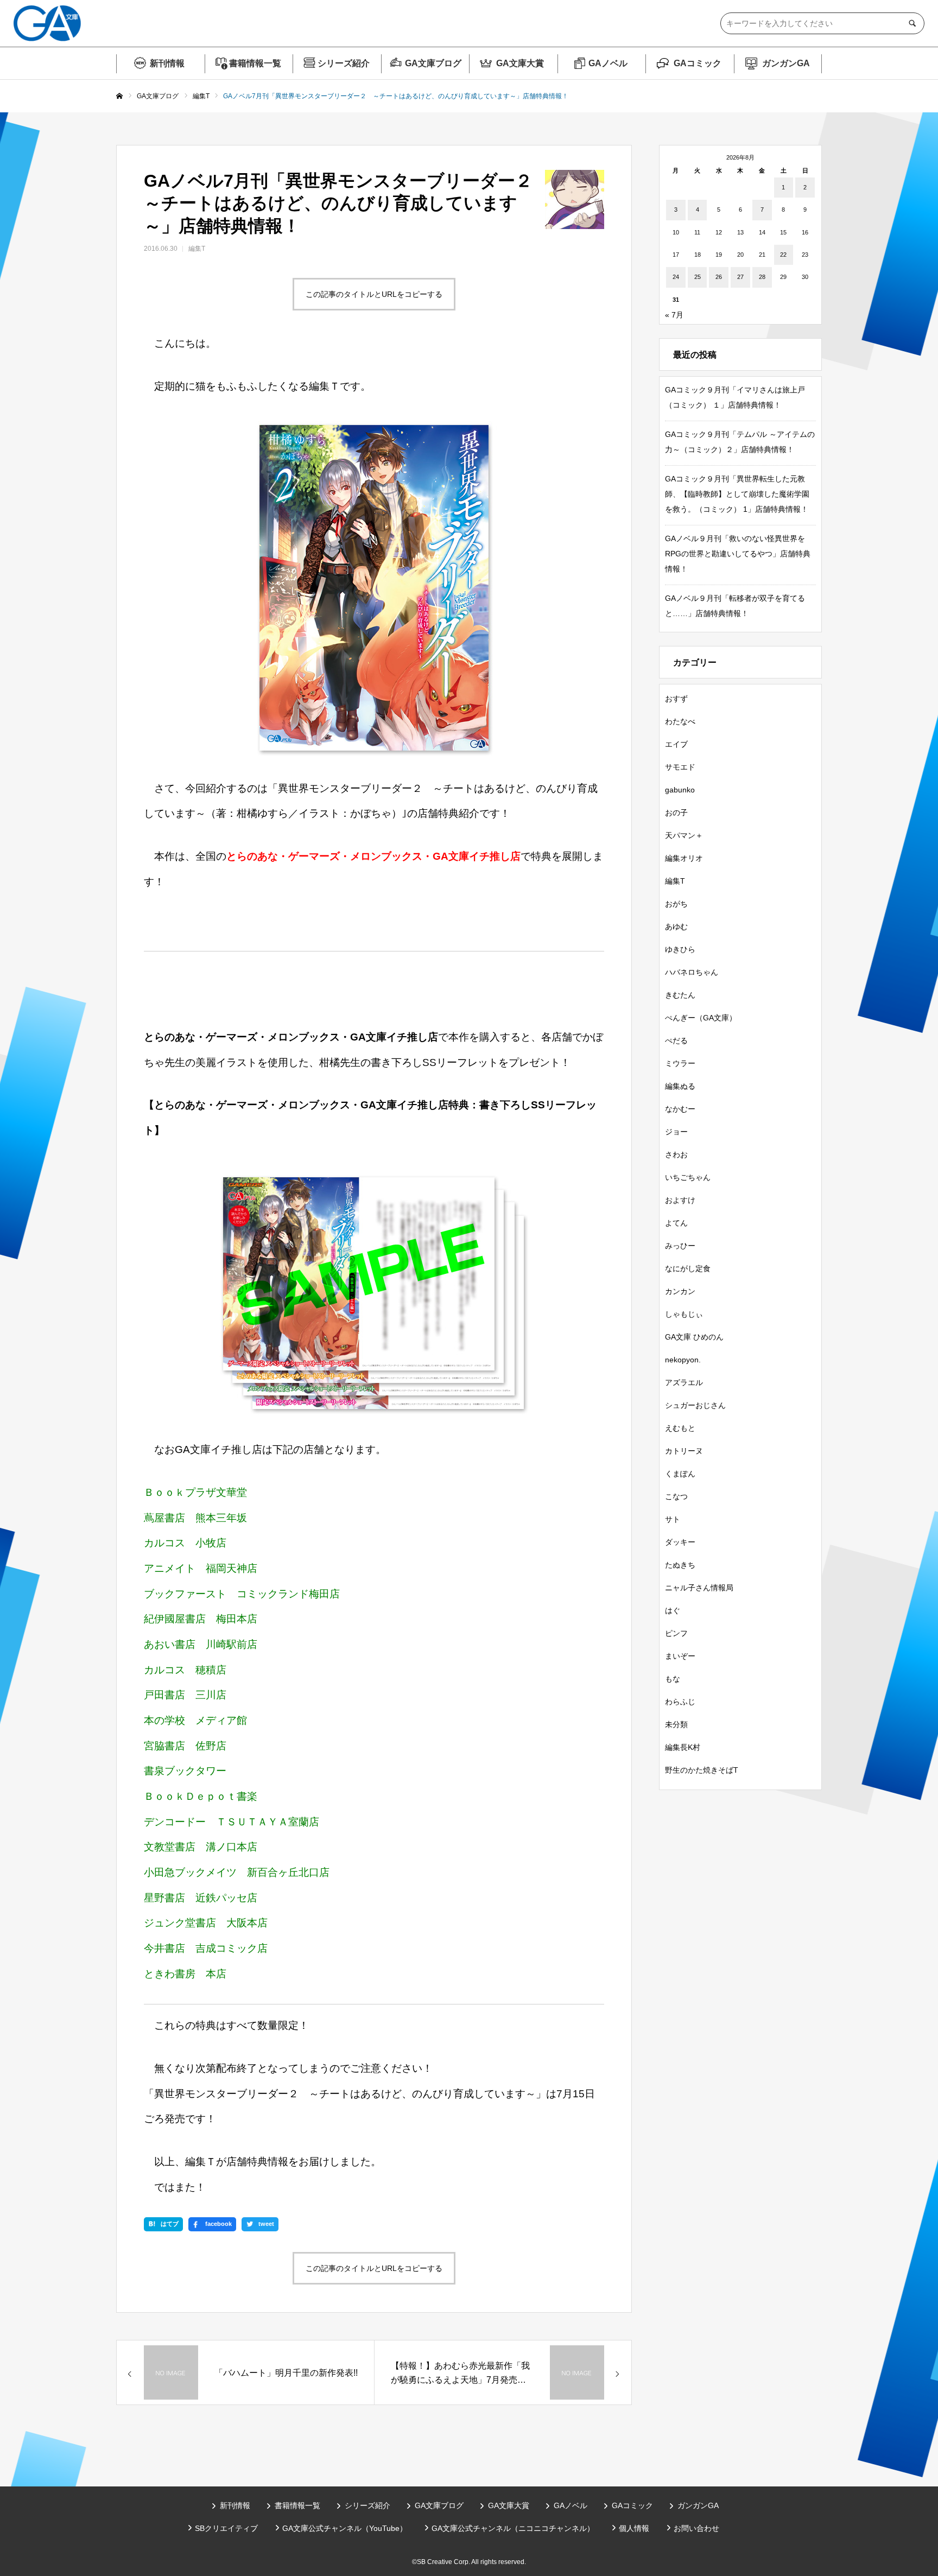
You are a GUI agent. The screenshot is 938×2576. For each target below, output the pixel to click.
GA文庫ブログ (433, 63)
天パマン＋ (684, 835)
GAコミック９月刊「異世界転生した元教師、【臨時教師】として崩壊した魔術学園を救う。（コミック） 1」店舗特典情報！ (737, 494)
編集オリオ (684, 858)
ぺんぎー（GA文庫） (701, 1018)
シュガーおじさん (695, 1405)
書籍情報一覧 (255, 63)
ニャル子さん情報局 (699, 1588)
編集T (197, 249)
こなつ (676, 1496)
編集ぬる (680, 1086)
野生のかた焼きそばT (702, 1770)
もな (673, 1679)
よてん (676, 1223)
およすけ (680, 1200)
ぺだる (676, 1040)
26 (719, 277)
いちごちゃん (688, 1177)
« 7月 (674, 315)
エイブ (676, 744)
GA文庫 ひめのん (694, 1337)
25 (698, 277)
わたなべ (680, 721)
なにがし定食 (688, 1268)
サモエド (680, 767)
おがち (676, 904)
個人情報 (634, 2528)
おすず (676, 699)
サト (673, 1519)
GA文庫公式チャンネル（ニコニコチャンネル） (513, 2528)
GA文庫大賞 (520, 63)
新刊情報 (167, 63)
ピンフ (676, 1633)
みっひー (680, 1246)
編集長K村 (683, 1747)
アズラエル (684, 1382)
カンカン (680, 1291)
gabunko (680, 790)
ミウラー (680, 1063)
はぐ (673, 1610)
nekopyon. (683, 1360)
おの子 (676, 813)
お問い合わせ (696, 2528)
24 (676, 277)
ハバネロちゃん (692, 972)
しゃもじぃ (684, 1314)
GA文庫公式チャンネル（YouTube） (345, 2528)
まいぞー (680, 1656)
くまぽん (680, 1474)
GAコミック (698, 63)
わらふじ (680, 1702)
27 (740, 277)
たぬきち (680, 1565)
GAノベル (608, 63)
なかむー (680, 1109)
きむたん (680, 995)
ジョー (676, 1132)
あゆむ (676, 927)
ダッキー (680, 1542)
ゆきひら (680, 949)
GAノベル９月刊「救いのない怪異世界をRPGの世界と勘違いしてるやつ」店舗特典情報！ (738, 554)
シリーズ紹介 (344, 63)
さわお (676, 1154)
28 (762, 277)
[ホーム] (119, 97)
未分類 (676, 1724)
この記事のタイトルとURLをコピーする (374, 294)
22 (783, 255)
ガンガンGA (786, 63)
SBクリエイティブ (226, 2528)
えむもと (680, 1428)
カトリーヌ (684, 1451)
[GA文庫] (47, 23)
